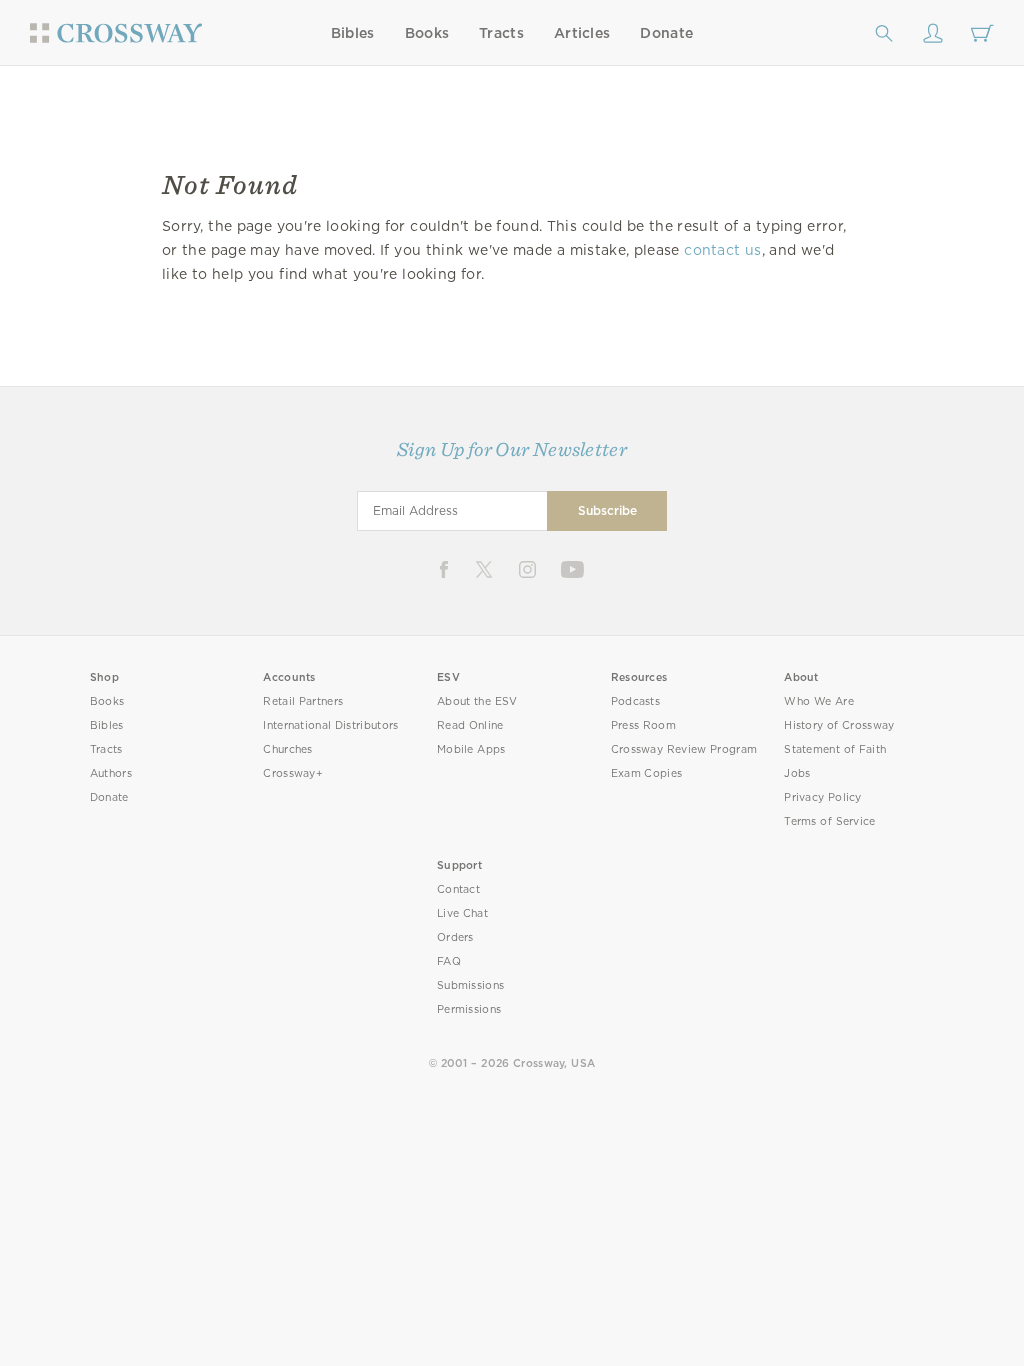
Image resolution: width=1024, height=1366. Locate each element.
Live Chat (462, 913)
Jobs (797, 773)
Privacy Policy (823, 797)
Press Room (643, 725)
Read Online (470, 725)
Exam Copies (647, 773)
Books (427, 33)
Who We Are (819, 701)
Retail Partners (303, 701)
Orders (455, 937)
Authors (111, 773)
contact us (722, 250)
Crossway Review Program (684, 749)
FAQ (449, 961)
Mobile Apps (471, 749)
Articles (582, 33)
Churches (287, 749)
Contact (458, 889)
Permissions (469, 1009)
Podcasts (635, 701)
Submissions (470, 985)
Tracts (501, 33)
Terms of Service (829, 821)
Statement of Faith (835, 749)
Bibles (353, 33)
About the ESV (477, 701)
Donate (666, 33)
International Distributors (330, 725)
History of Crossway (839, 725)
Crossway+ (293, 773)
